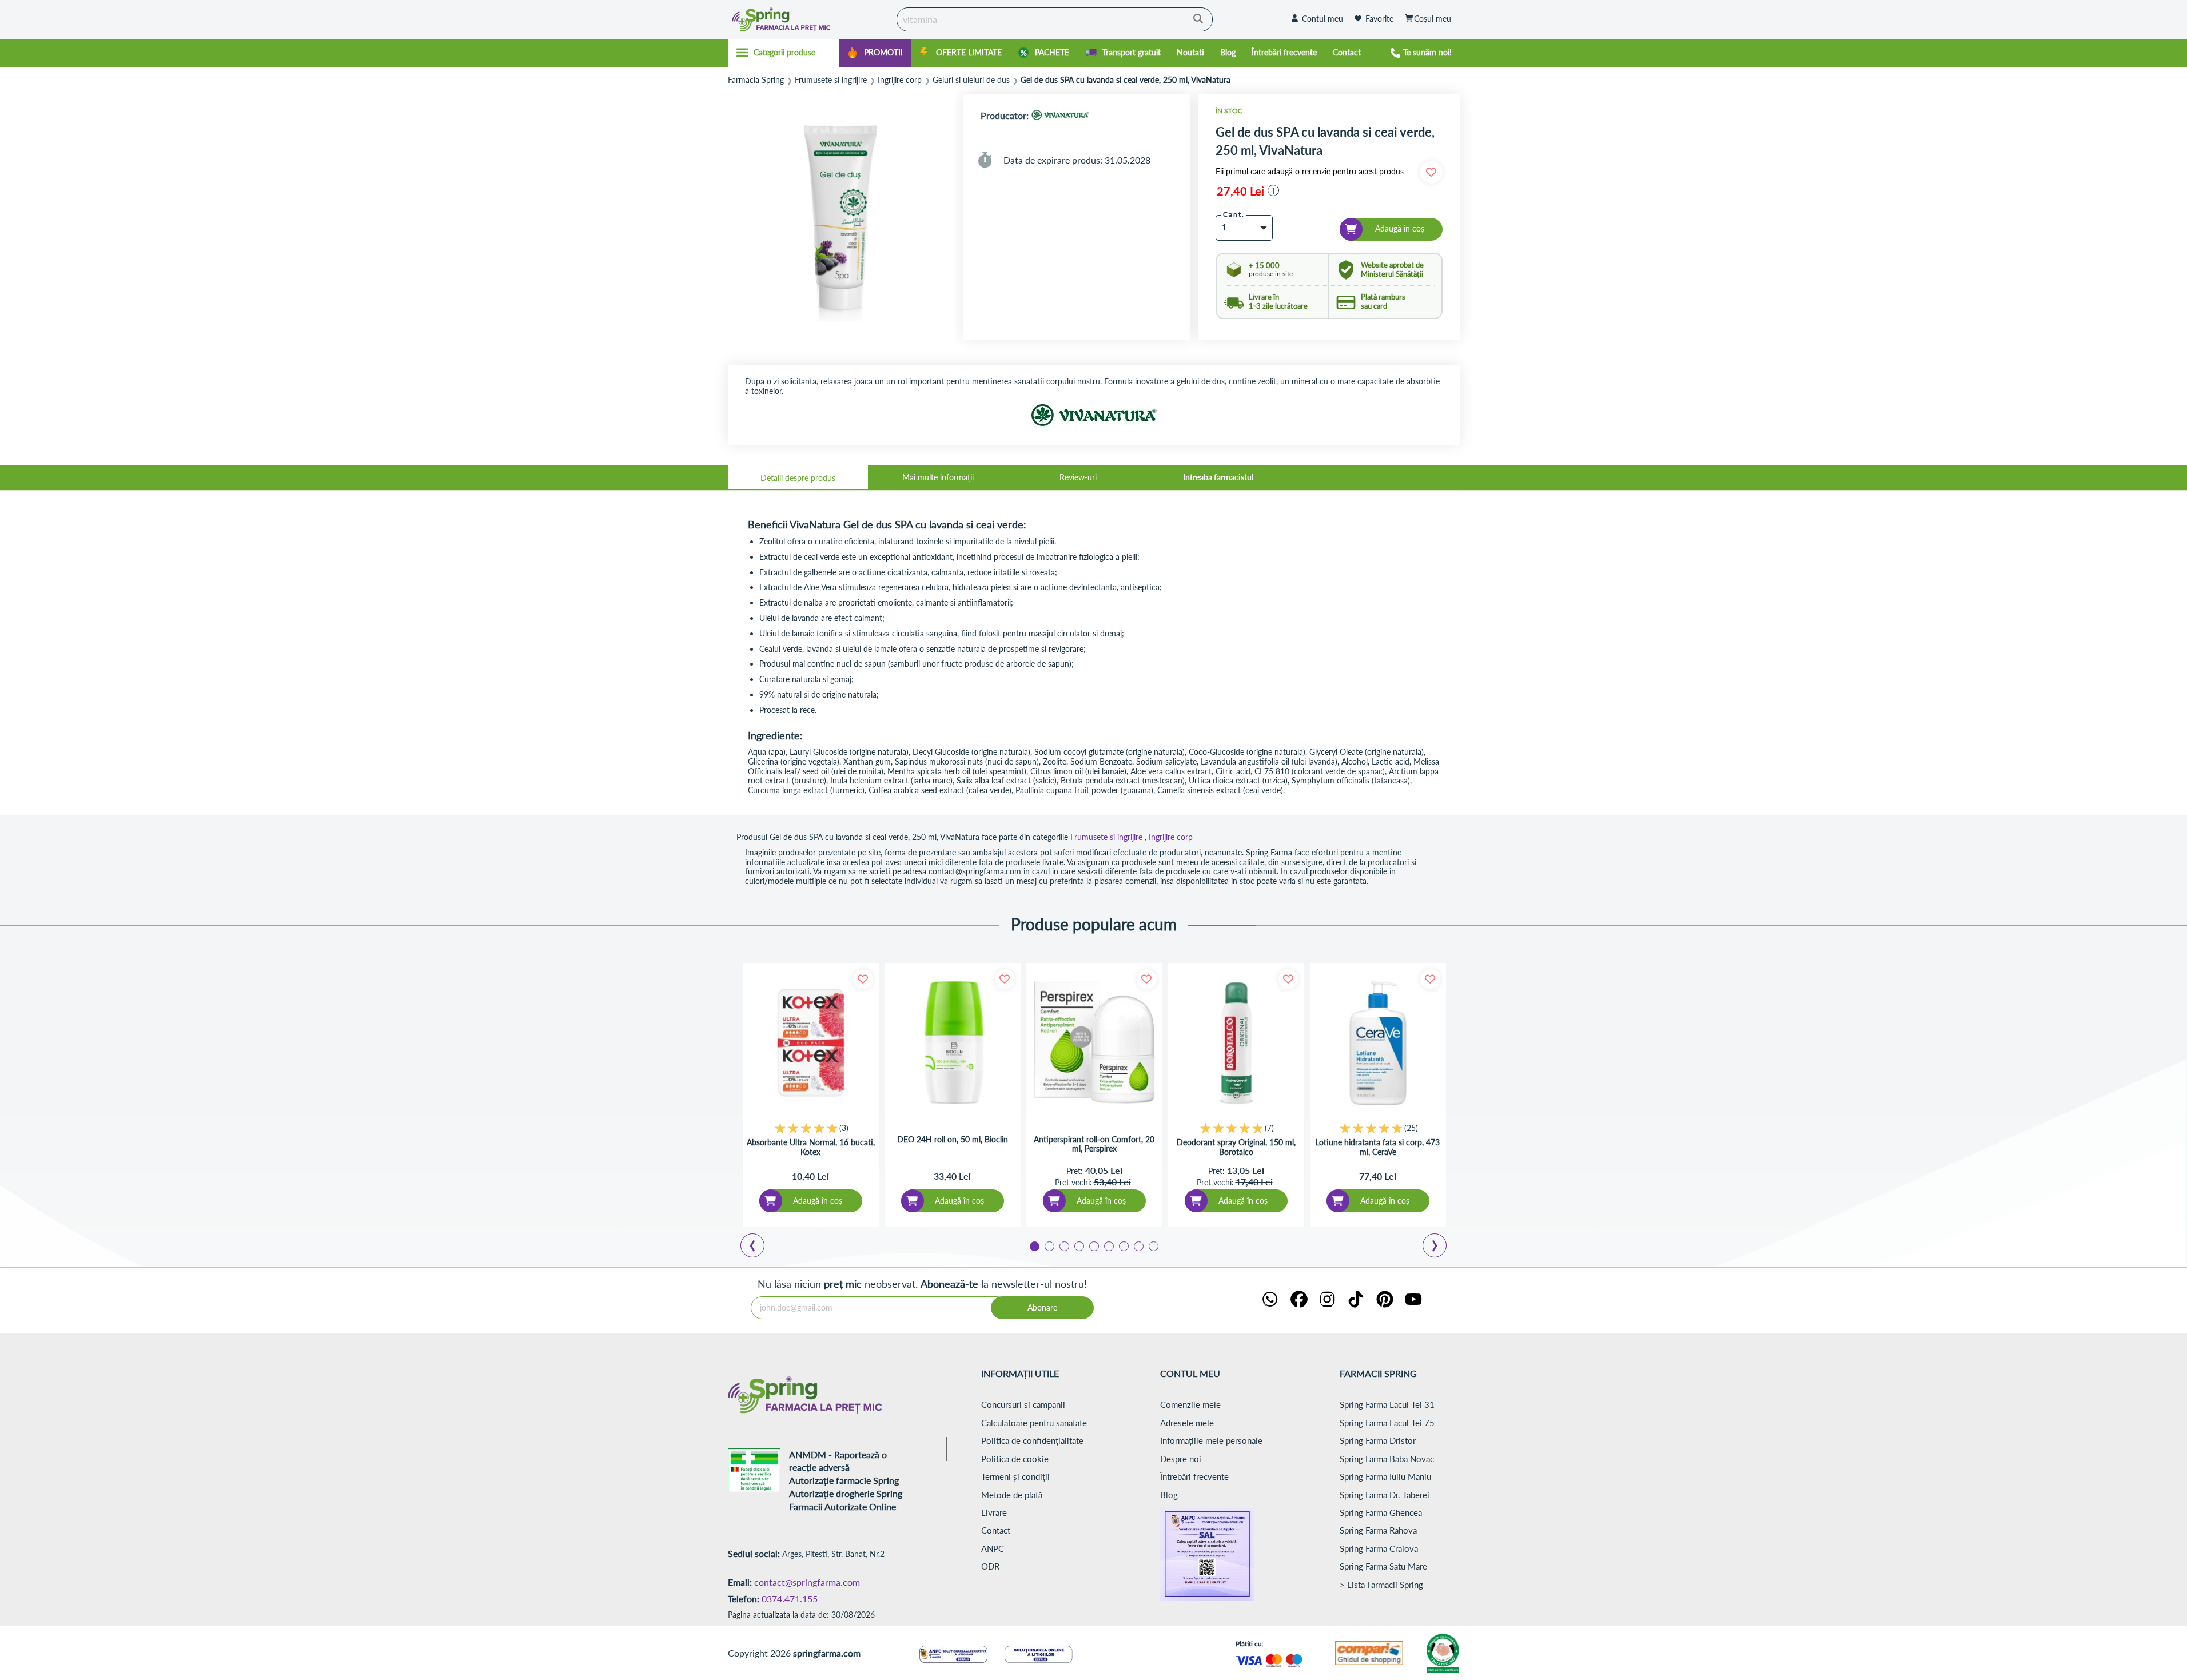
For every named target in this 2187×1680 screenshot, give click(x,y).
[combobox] (1055, 19)
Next (1437, 1247)
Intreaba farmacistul (1218, 477)
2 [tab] (1049, 1245)
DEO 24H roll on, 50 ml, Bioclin (953, 1140)
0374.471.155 (790, 1599)
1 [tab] (1034, 1245)
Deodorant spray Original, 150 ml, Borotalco (1236, 1147)
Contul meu (1322, 19)
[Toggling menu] (784, 53)
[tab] (798, 477)
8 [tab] (1138, 1245)
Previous (759, 1247)
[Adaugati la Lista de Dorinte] (863, 979)
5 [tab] (1093, 1245)
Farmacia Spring (756, 80)
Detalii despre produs (798, 478)
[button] (1273, 190)
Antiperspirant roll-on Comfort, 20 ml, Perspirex (1094, 1144)
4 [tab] (1078, 1245)
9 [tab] (1153, 1245)
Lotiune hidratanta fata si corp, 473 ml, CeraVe (1378, 1147)
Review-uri (1078, 477)
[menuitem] (875, 53)
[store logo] (810, 19)
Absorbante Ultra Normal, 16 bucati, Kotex (811, 1147)
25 (1411, 1128)
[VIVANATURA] (1060, 115)
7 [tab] (1123, 1245)
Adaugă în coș (818, 1201)
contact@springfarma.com (807, 1582)
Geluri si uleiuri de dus (971, 80)
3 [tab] (1063, 1245)
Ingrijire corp (900, 80)
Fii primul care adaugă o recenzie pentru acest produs (1310, 172)
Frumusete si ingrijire (831, 80)
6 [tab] (1108, 1245)
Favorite (1379, 19)
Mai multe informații (938, 477)
